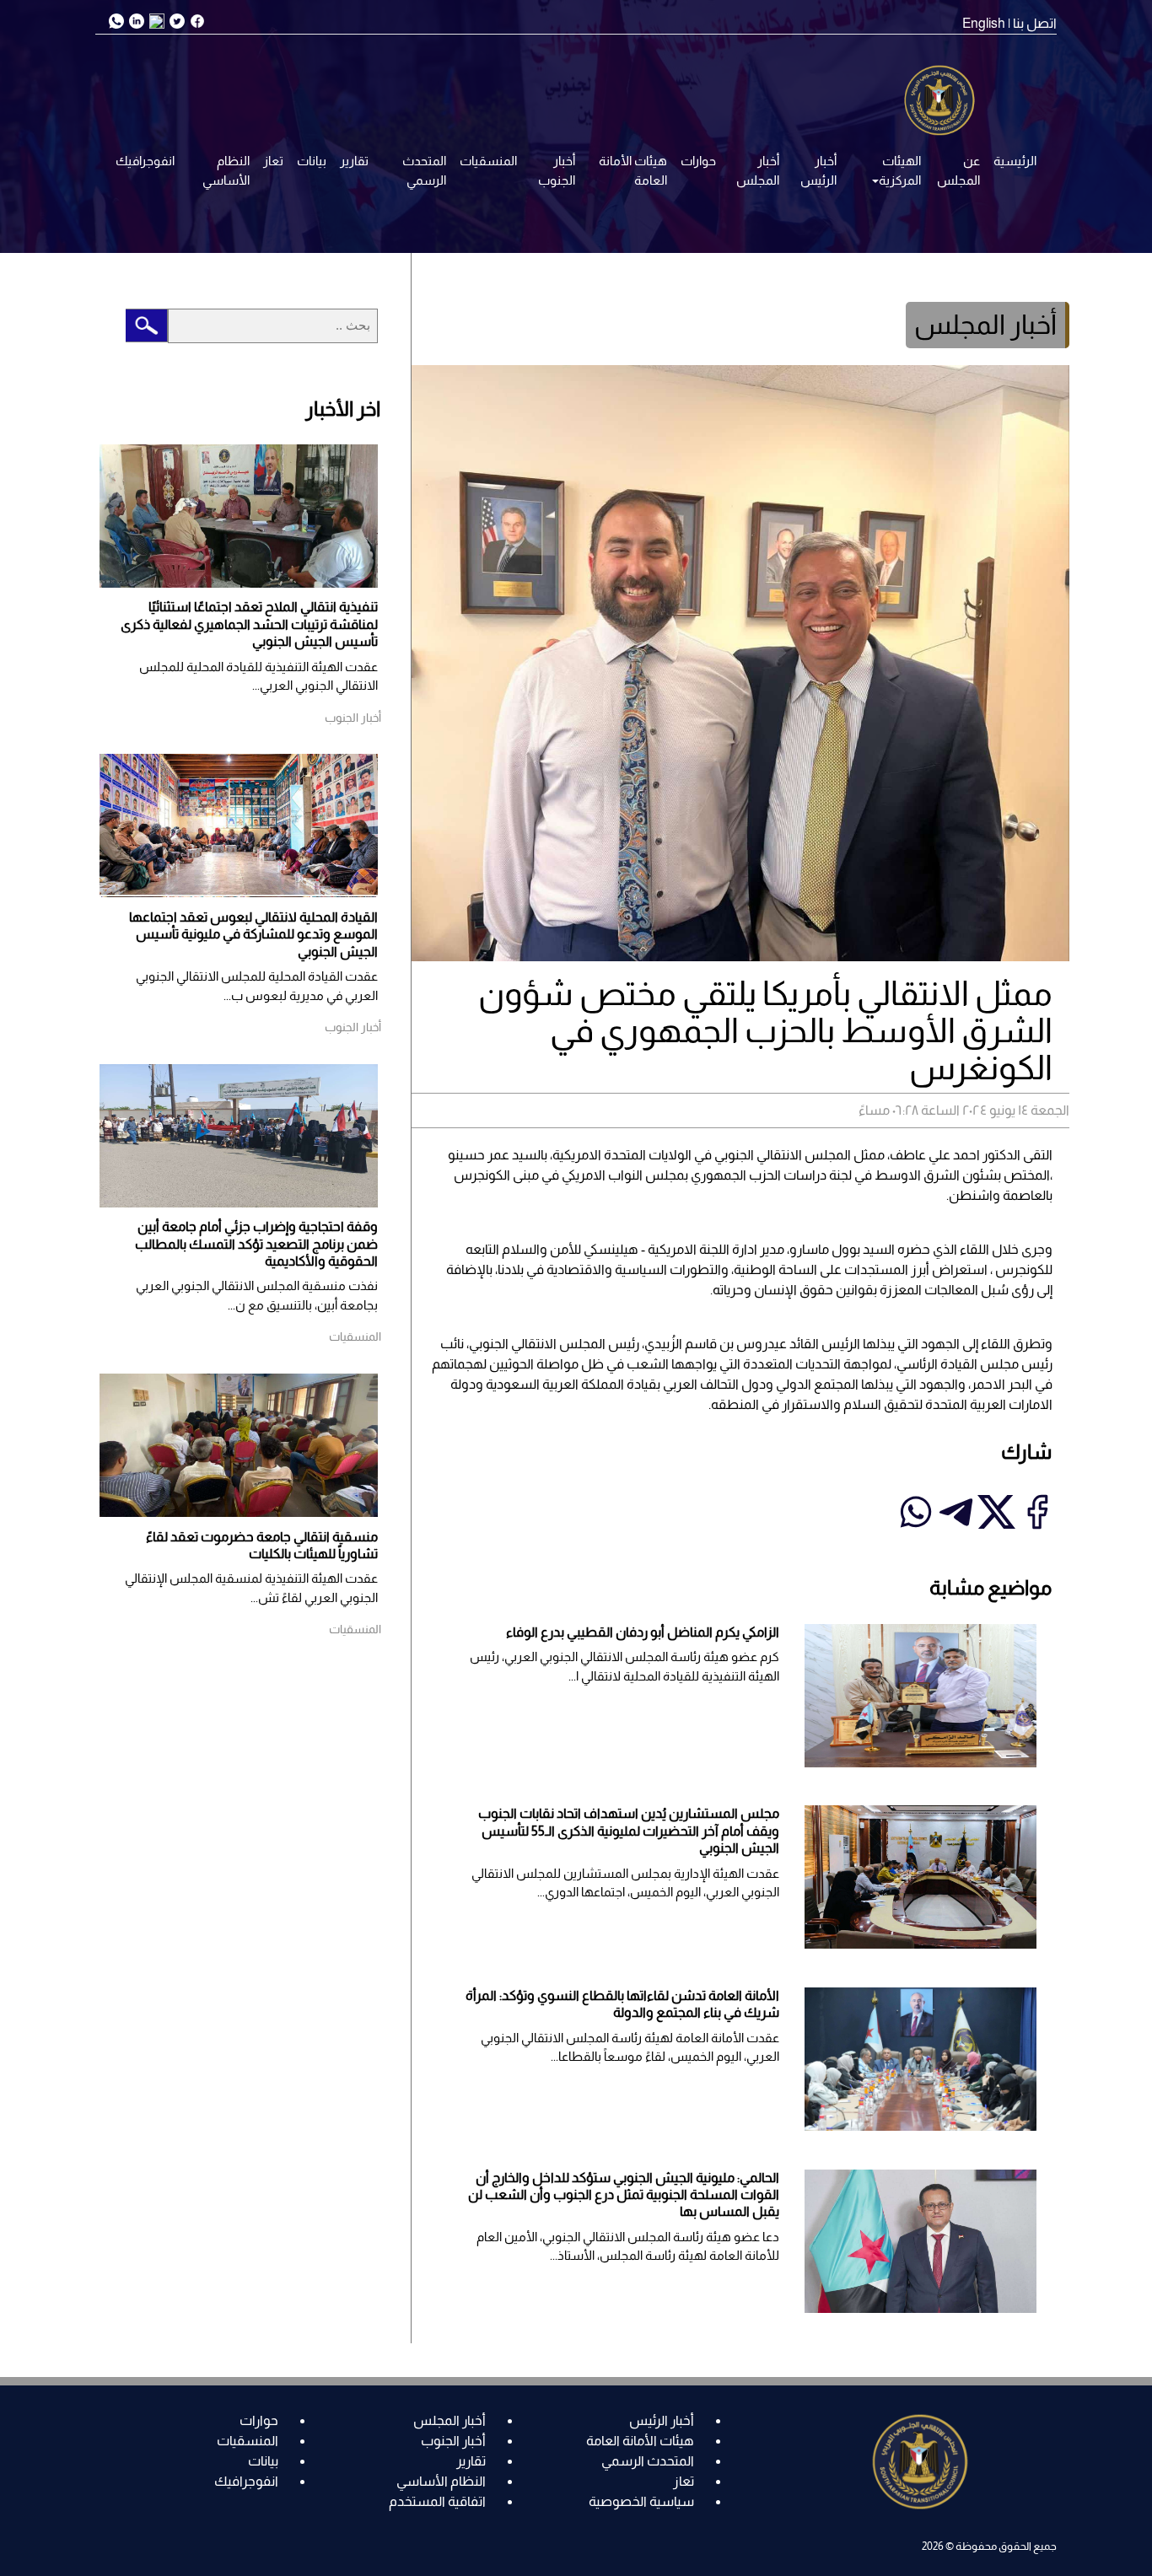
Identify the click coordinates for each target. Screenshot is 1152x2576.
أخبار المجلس (758, 170)
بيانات (312, 161)
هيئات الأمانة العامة (633, 170)
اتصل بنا (1035, 23)
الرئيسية (1015, 161)
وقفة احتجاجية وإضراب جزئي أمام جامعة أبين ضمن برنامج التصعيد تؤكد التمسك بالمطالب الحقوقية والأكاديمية (256, 1244)
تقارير (354, 161)
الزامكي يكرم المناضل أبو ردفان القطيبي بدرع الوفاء (643, 1632)
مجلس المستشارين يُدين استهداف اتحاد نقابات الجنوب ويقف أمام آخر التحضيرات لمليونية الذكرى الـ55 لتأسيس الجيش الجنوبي (629, 1831)
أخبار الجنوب (557, 170)
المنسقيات (488, 161)
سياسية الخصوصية (641, 2501)
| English (986, 23)
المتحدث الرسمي (424, 170)
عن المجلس (958, 170)
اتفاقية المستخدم (437, 2501)
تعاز (273, 161)
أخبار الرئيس (818, 170)
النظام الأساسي (226, 170)
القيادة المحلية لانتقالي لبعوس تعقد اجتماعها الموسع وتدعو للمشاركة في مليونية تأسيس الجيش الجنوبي (253, 934)
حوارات (698, 161)
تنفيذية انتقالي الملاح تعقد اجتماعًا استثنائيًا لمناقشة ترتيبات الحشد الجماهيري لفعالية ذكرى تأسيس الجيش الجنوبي (249, 624)
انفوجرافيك (145, 161)
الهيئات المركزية (900, 170)
